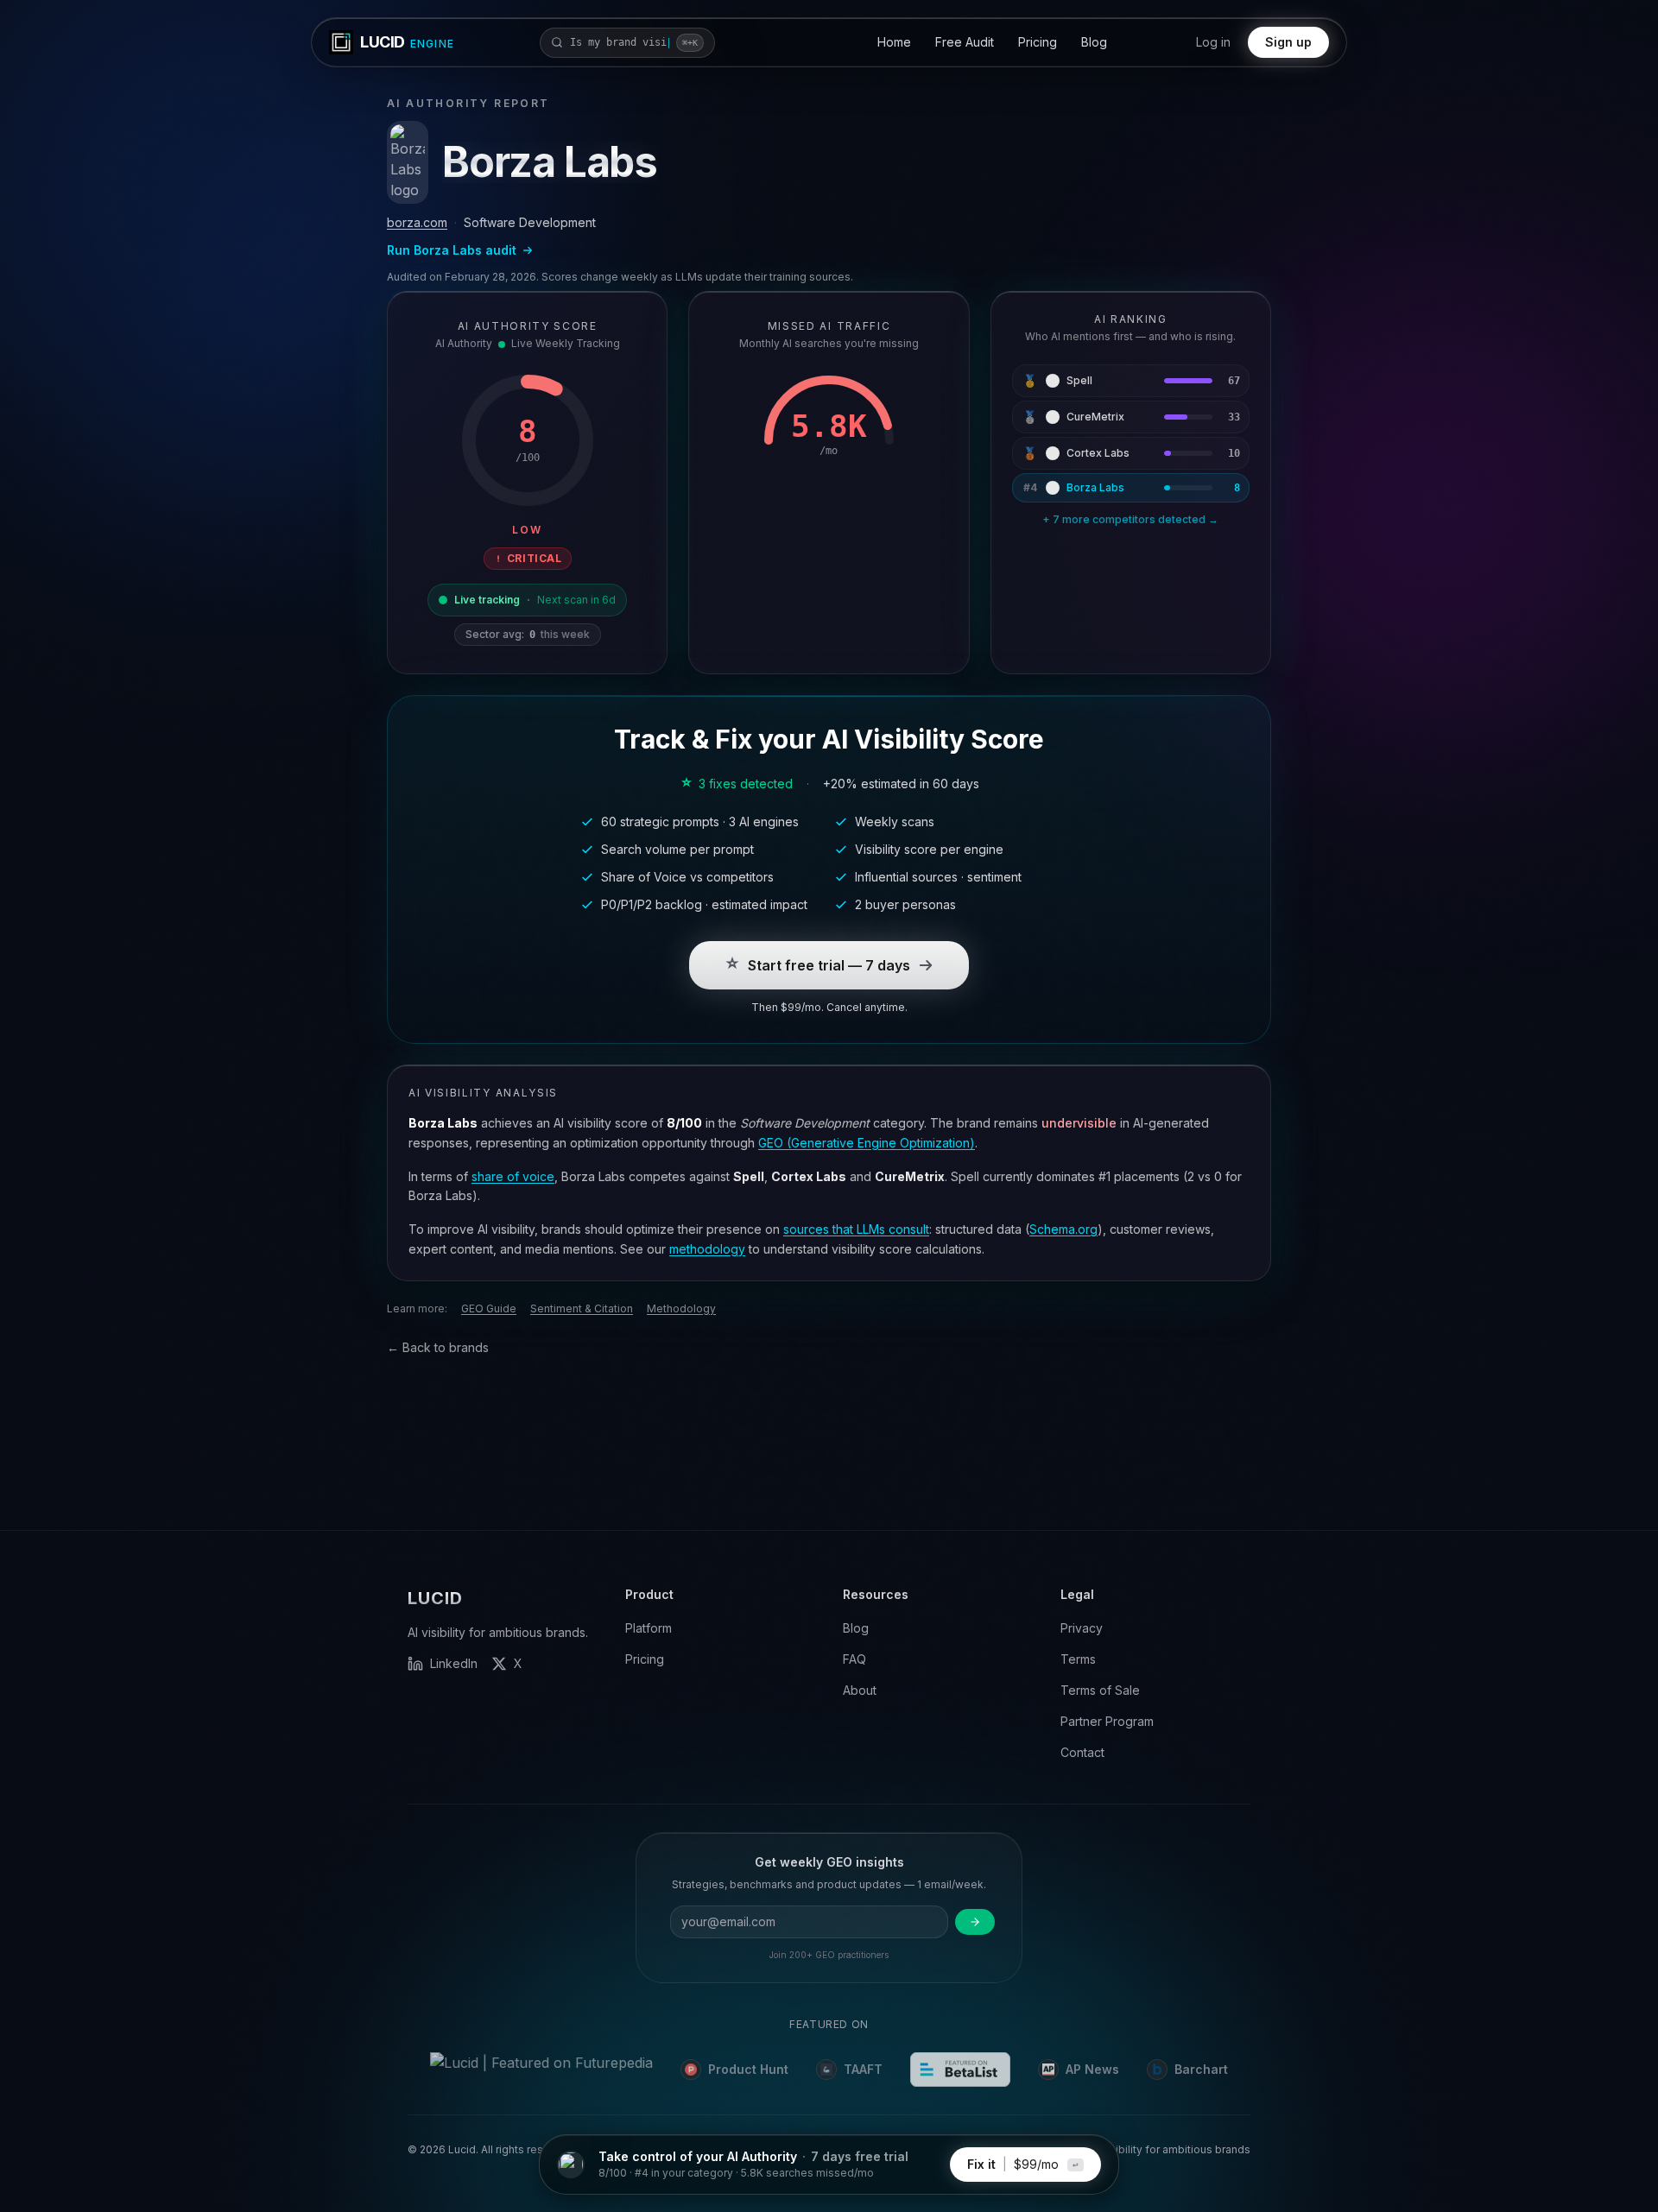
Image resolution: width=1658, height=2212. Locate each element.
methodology (707, 1249)
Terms (1078, 1659)
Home (894, 42)
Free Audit (965, 42)
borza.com (417, 222)
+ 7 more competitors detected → (1130, 519)
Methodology (681, 1308)
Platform (649, 1628)
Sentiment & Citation (582, 1308)
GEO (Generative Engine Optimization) (867, 1143)
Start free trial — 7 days (829, 965)
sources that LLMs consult (856, 1229)
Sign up (1288, 42)
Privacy (1082, 1628)
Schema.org (1063, 1229)
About (860, 1690)
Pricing (1038, 42)
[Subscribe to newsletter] (975, 1990)
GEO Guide (489, 1308)
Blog (1094, 42)
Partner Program (1107, 1721)
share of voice (513, 1176)
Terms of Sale (1100, 1690)
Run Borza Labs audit (452, 250)
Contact (1082, 1752)
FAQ (854, 1659)
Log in (1213, 42)
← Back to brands (438, 1347)
